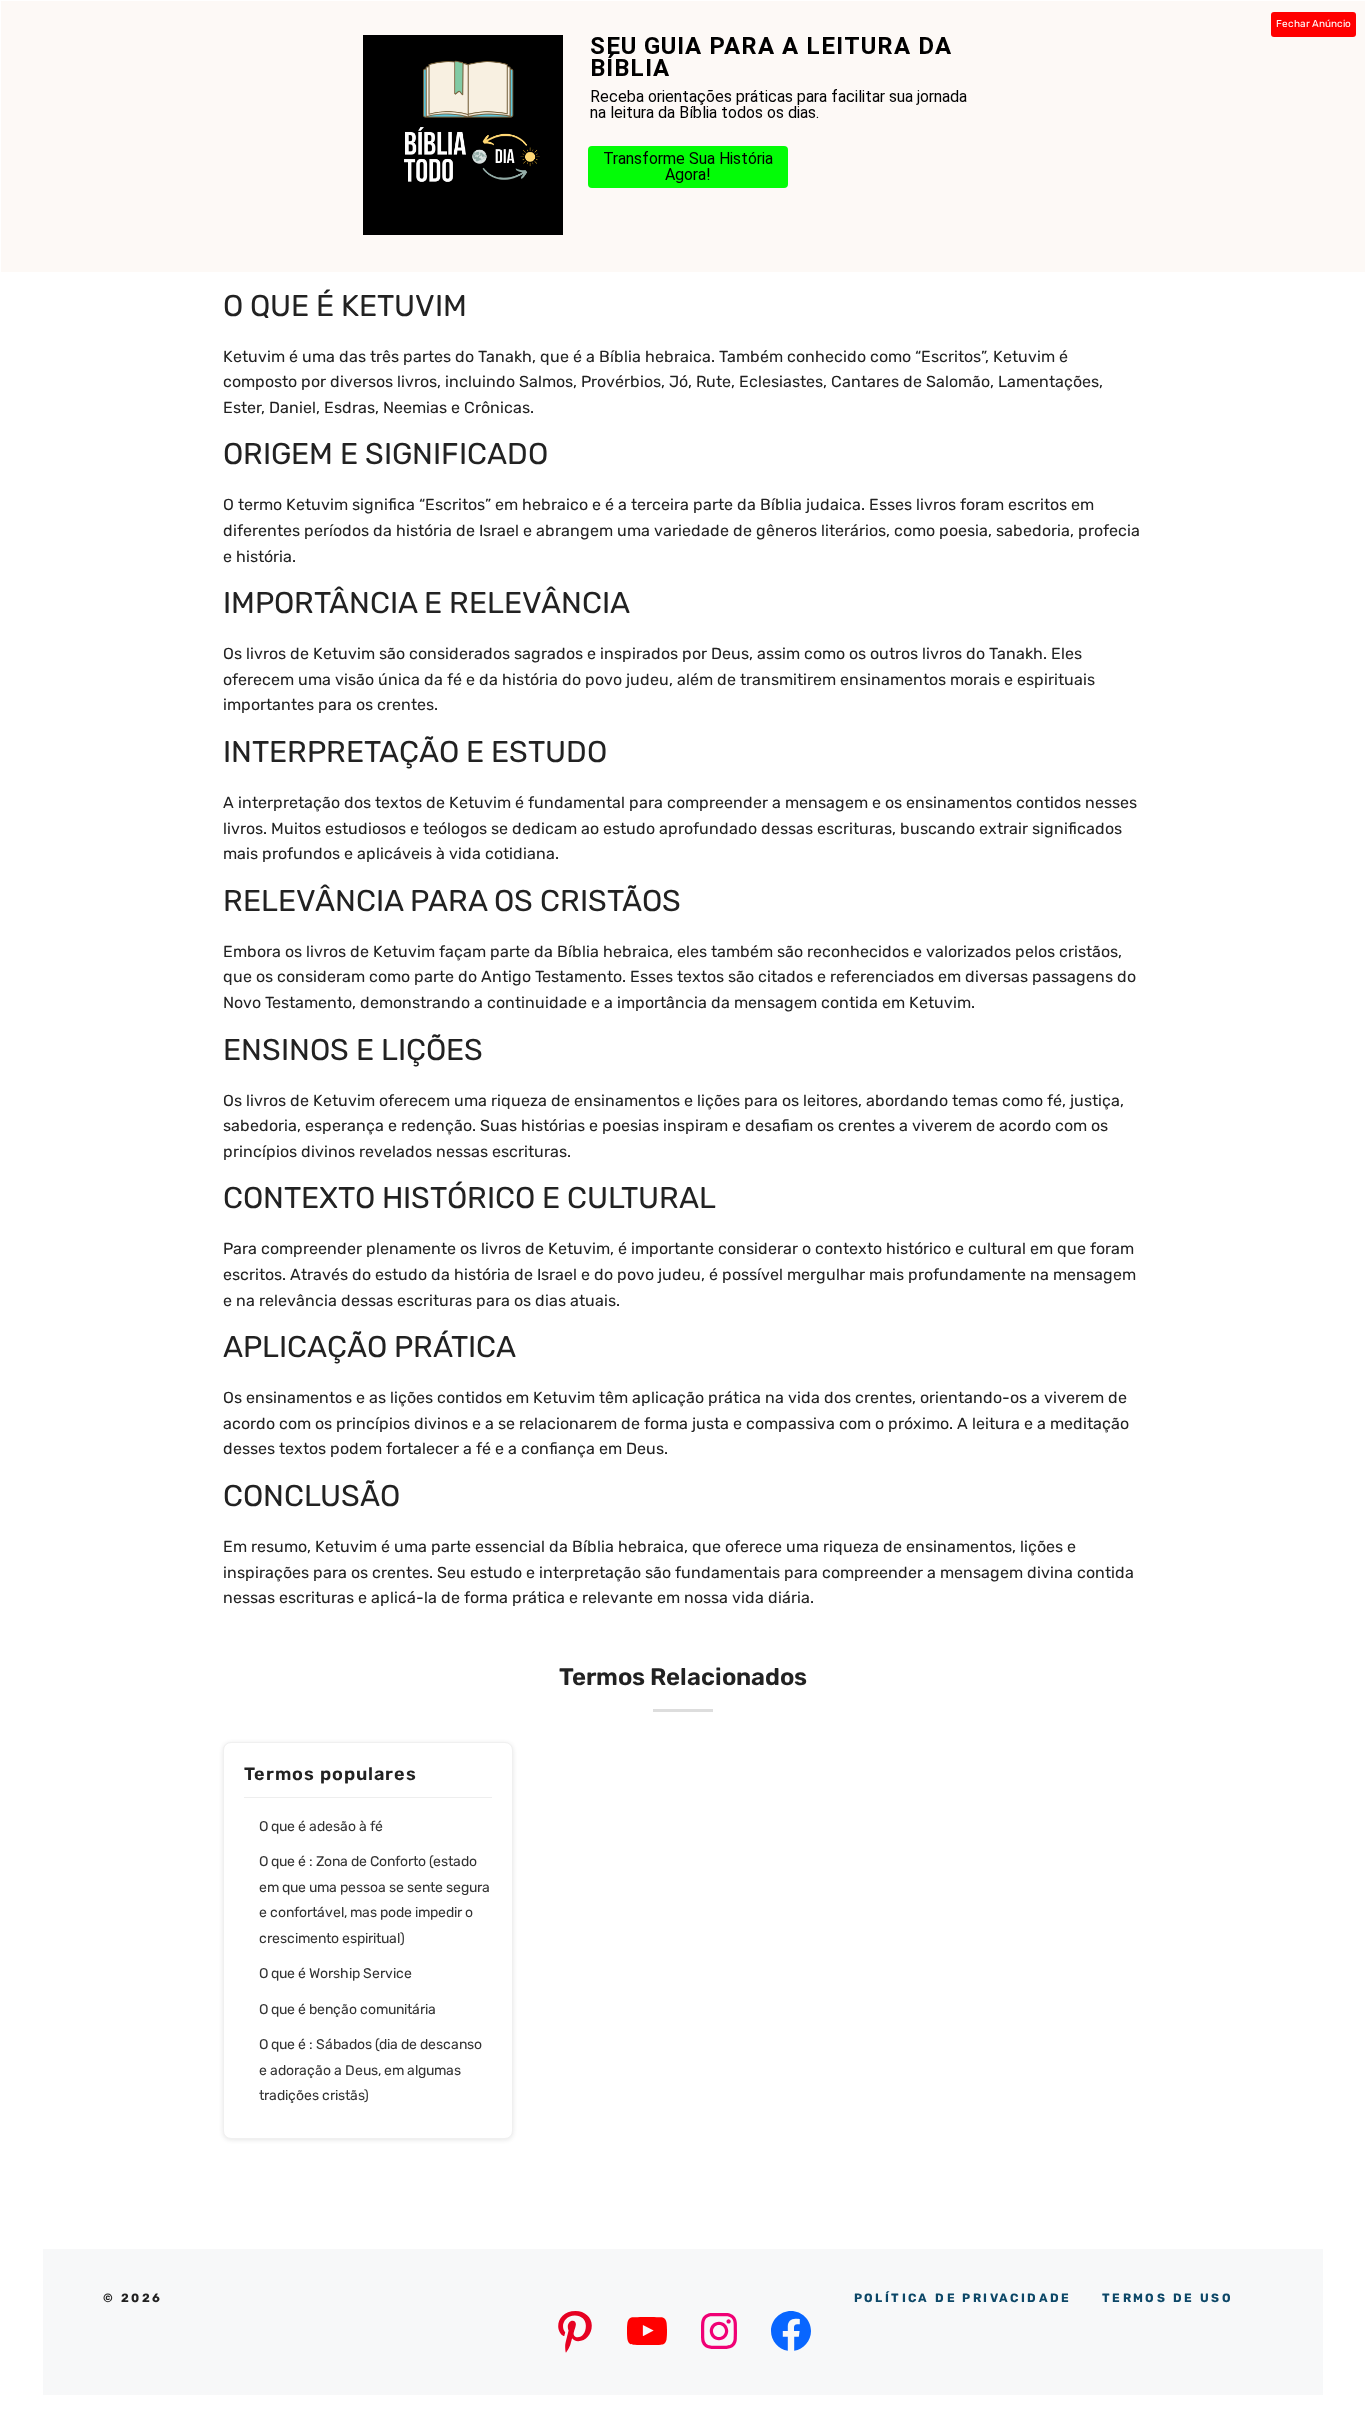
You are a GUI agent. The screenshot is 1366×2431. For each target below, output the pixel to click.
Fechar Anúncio (1313, 24)
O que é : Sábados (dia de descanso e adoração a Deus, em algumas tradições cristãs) (370, 2070)
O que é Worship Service (335, 1973)
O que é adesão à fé (321, 1826)
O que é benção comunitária (347, 2009)
